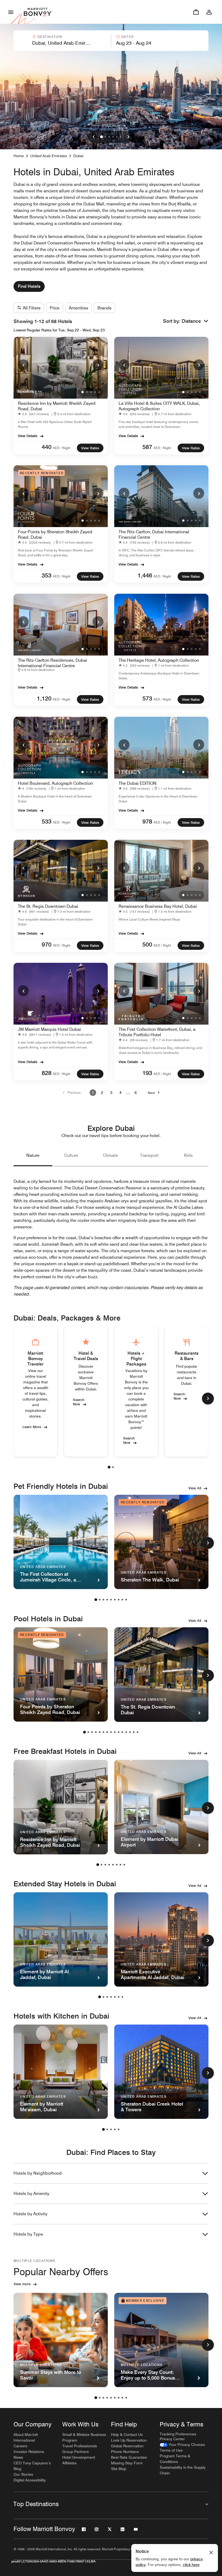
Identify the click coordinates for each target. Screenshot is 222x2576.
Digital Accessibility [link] (30, 2480)
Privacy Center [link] (172, 2439)
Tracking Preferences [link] (178, 2434)
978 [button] (147, 821)
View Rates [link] (90, 448)
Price (55, 308)
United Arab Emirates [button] (49, 156)
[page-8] (122, 1600)
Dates (128, 37)
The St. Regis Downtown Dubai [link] (48, 906)
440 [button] (47, 447)
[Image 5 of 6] (117, 137)
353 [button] (47, 575)
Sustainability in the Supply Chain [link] (183, 2470)
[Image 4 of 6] (113, 137)
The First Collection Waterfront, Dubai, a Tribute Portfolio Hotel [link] (157, 1032)
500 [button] (147, 944)
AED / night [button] (62, 448)
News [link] (18, 2457)
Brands (105, 308)
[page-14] (134, 1732)
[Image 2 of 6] (105, 137)
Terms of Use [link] (171, 2450)
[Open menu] (11, 12)
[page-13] (130, 1732)
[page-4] (107, 1600)
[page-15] (138, 1732)
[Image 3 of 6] (109, 137)
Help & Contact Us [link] (127, 2435)
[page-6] (115, 1600)
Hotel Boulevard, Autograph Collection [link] (55, 783)
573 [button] (147, 698)
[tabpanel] (111, 41)
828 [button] (47, 1073)
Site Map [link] (119, 2469)
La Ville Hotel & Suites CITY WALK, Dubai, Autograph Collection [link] (159, 406)
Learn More (32, 1426)
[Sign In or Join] (209, 12)
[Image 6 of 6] (120, 137)
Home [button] (19, 156)
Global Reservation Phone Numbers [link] (127, 2449)
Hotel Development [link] (79, 2457)
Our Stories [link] (23, 2474)
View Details (28, 436)
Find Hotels (29, 286)
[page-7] (119, 1600)
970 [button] (47, 944)
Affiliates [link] (69, 2463)
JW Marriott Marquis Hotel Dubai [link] (49, 1029)
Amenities (79, 308)
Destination (50, 37)
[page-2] (113, 1467)
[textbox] (62, 43)
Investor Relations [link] (29, 2452)
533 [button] (47, 821)
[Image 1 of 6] (102, 137)
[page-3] (103, 1600)
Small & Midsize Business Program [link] (84, 2437)
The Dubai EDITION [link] (138, 783)
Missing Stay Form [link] (127, 2463)
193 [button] (147, 1073)
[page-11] (122, 1732)
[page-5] (111, 1600)
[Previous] (23, 365)
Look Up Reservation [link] (129, 2440)
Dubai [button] (78, 156)
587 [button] (147, 447)
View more (22, 2284)
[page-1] (109, 1467)
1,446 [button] (145, 575)
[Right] (128, 137)
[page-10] (119, 1732)
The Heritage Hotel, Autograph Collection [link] (159, 660)
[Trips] (196, 12)
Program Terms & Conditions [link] (175, 2459)
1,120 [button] (44, 698)
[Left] (94, 137)
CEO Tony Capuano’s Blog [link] (32, 2466)
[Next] (98, 365)
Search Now (79, 1402)
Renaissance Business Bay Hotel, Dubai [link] (158, 906)
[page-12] (126, 1732)
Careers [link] (20, 2446)
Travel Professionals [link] (80, 2446)
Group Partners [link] (76, 2452)
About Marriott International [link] (26, 2437)
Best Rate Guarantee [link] (129, 2457)
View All (195, 1488)
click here (191, 2565)
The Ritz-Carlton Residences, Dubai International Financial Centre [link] (53, 663)
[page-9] (126, 1600)
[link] (35, 414)
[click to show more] (208, 1399)
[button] (62, 41)
